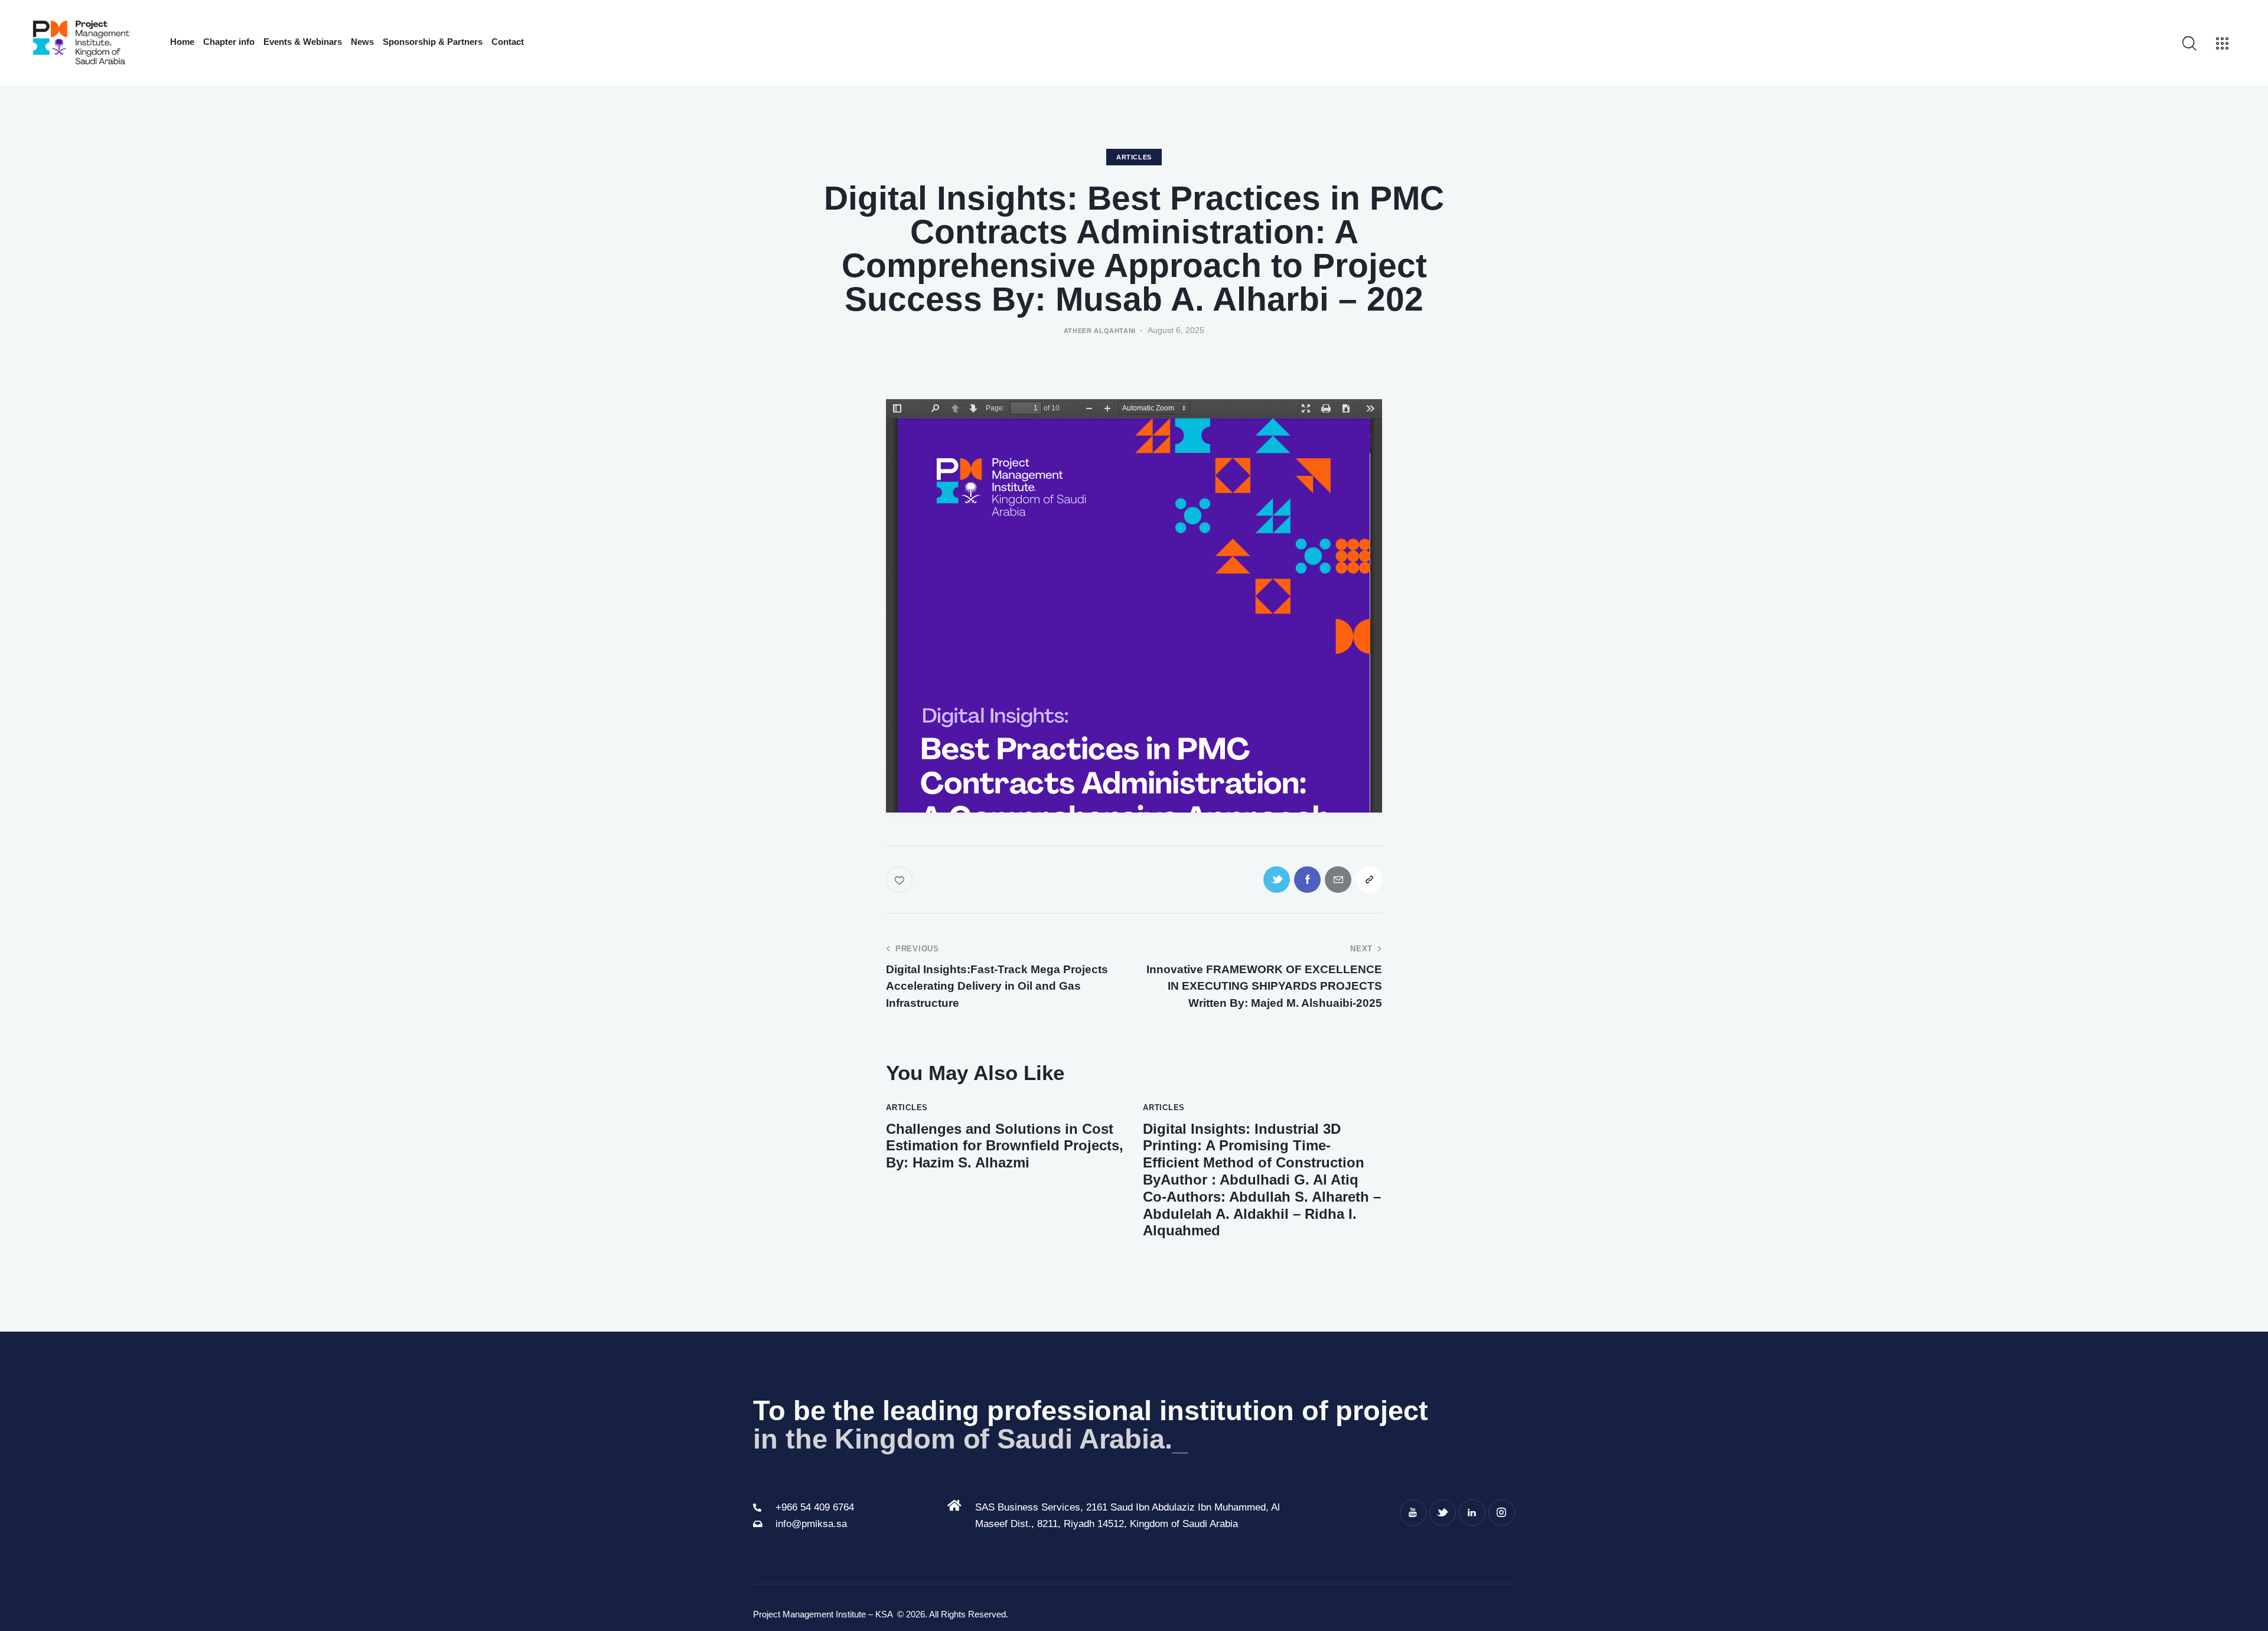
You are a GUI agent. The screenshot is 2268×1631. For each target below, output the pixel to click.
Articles (1134, 157)
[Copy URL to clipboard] (1369, 880)
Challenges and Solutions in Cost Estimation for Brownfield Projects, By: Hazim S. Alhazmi (1005, 1146)
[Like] (900, 880)
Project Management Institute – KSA (824, 1614)
